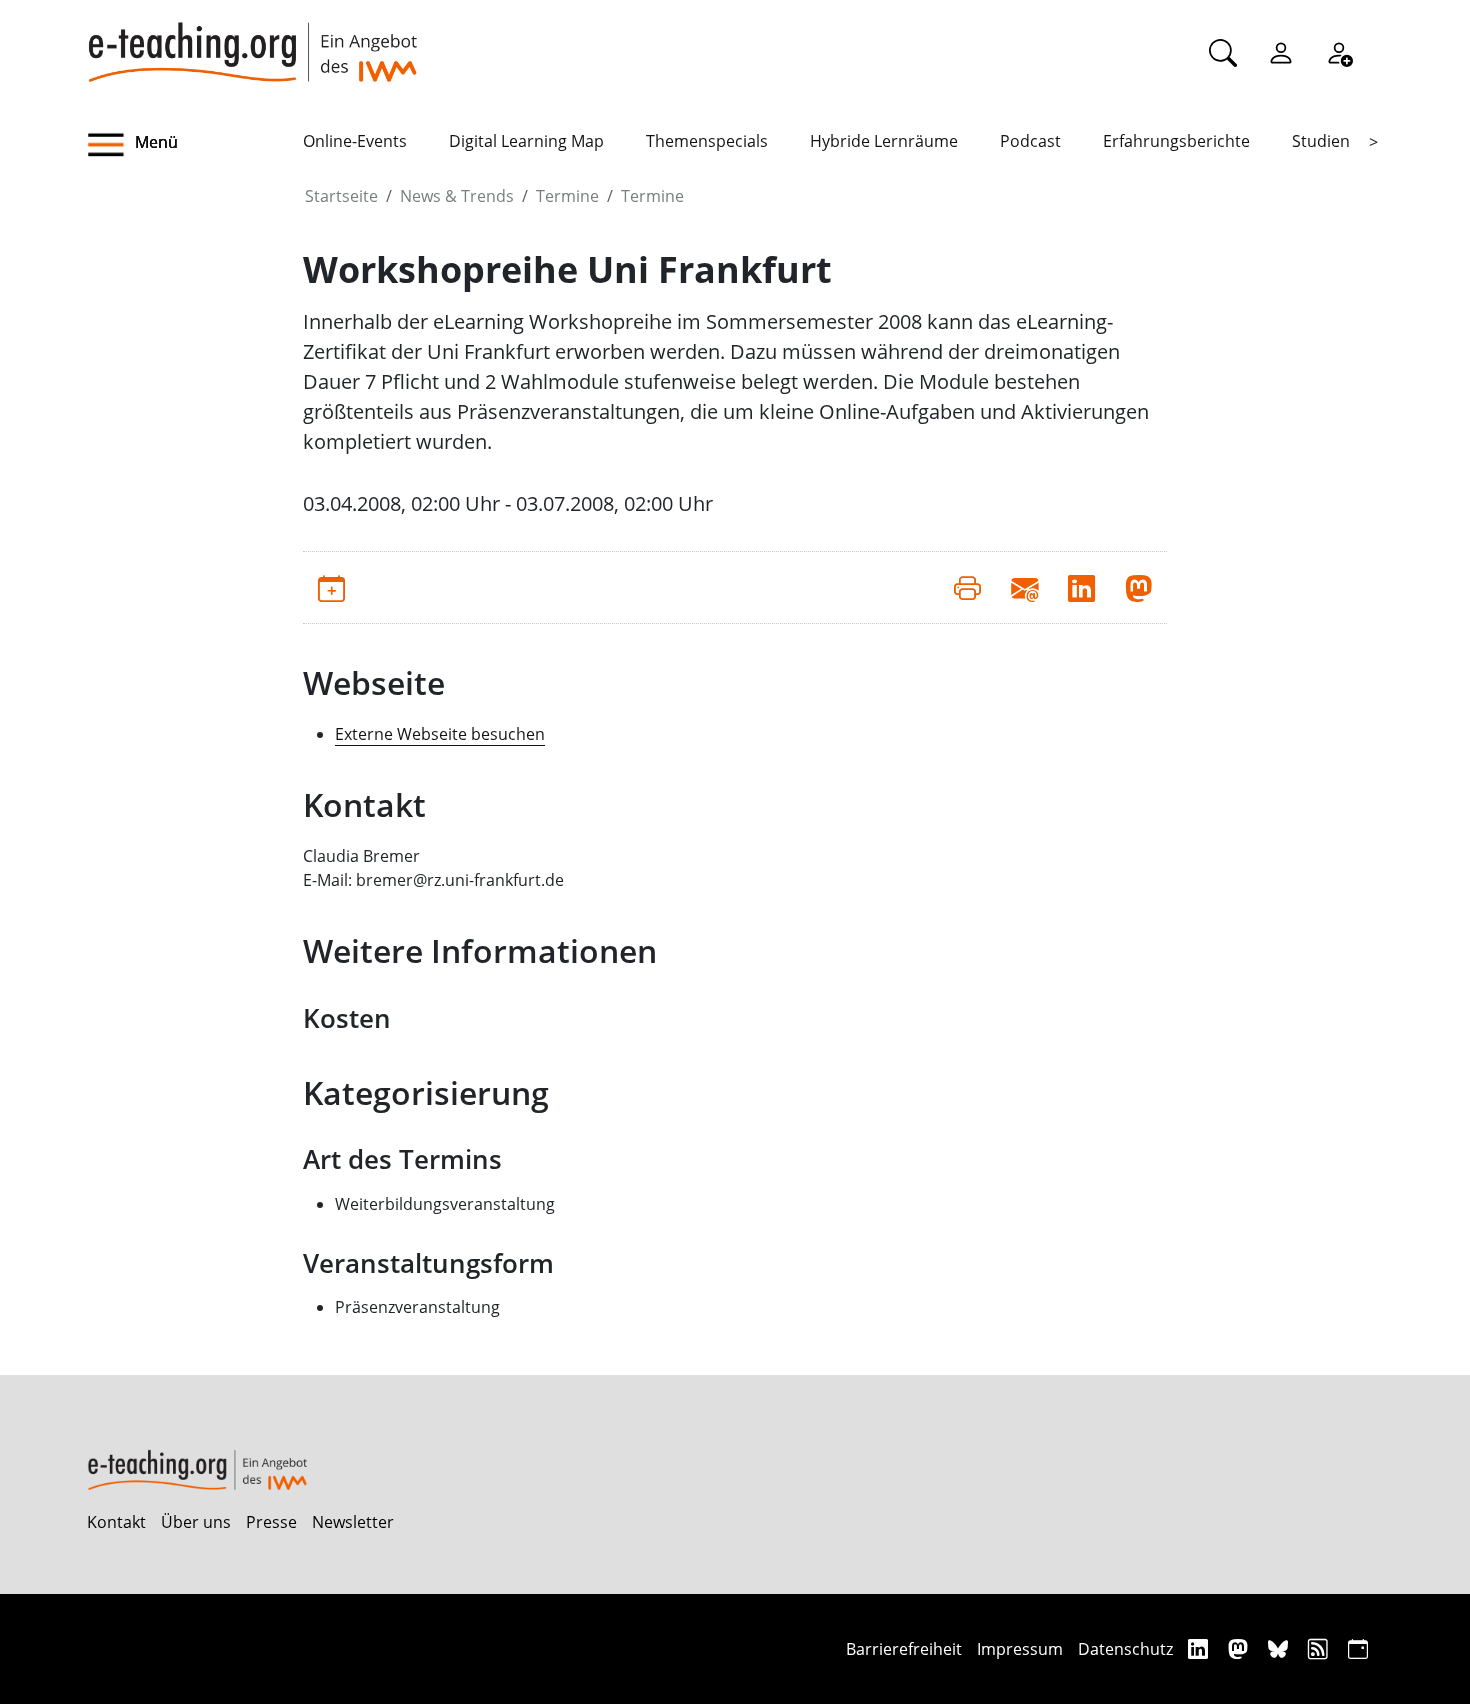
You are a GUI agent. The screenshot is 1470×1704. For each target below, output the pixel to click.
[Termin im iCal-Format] (331, 587)
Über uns (196, 1522)
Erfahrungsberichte (1176, 141)
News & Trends (457, 196)
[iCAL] (1358, 1648)
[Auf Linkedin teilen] (1081, 587)
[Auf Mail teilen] (1024, 587)
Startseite (341, 196)
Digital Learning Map (526, 141)
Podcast (1030, 141)
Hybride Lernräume (884, 141)
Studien (1321, 141)
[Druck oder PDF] (967, 587)
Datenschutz (1125, 1649)
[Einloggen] (1281, 52)
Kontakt (116, 1522)
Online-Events (355, 141)
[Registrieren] (1339, 52)
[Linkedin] (1200, 1648)
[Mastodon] (1240, 1648)
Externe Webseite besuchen (440, 734)
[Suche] (1223, 52)
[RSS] (1320, 1648)
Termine (567, 196)
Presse (271, 1522)
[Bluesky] (1280, 1648)
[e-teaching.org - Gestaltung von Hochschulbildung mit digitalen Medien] (252, 41)
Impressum (1020, 1649)
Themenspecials (707, 141)
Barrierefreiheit (904, 1649)
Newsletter (353, 1522)
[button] (195, 145)
